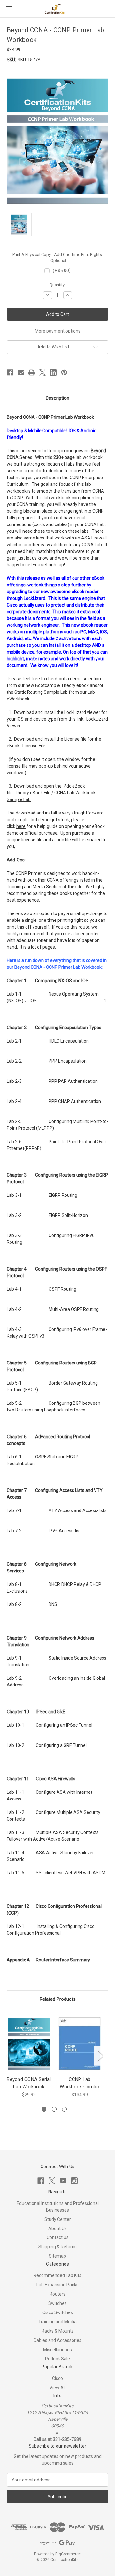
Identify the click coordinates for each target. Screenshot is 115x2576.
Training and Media (57, 2322)
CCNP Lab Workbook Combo (80, 2083)
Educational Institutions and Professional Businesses (58, 2207)
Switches (57, 2303)
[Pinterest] (64, 372)
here (21, 826)
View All (57, 2388)
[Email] (21, 372)
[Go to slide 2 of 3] (54, 2109)
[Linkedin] (53, 372)
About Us (57, 2228)
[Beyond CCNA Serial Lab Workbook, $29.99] (29, 2044)
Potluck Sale (57, 2359)
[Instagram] (74, 2181)
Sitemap (57, 2256)
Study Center (58, 2219)
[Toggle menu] (9, 9)
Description (57, 398)
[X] (42, 372)
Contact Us (58, 2237)
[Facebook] (10, 372)
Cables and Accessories (57, 2340)
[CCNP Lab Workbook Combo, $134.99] (80, 2044)
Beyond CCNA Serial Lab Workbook (29, 2083)
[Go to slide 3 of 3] (64, 2109)
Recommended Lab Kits (57, 2275)
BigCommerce (68, 2554)
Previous (8, 2056)
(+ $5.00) (62, 271)
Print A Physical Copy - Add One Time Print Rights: (58, 258)
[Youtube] (63, 2181)
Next (100, 2056)
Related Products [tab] (58, 1999)
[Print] (32, 372)
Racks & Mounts (58, 2331)
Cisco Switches (58, 2312)
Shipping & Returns (57, 2247)
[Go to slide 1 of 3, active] (44, 2109)
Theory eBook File (33, 793)
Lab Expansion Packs (57, 2285)
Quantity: (57, 285)
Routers (57, 2294)
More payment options (58, 331)
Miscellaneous (57, 2350)
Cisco (57, 2378)
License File (34, 746)
